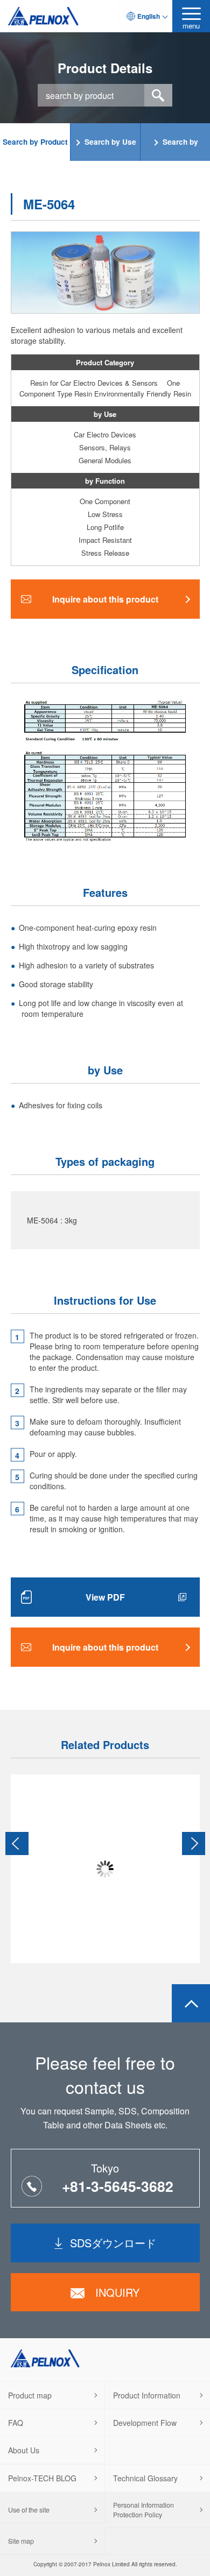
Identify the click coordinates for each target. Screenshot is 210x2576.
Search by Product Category (35, 149)
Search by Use (110, 142)
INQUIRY (117, 2292)
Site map (21, 2541)
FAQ (16, 2423)
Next (194, 1843)
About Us (24, 2450)
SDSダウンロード (113, 2243)
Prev (17, 1843)
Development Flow (145, 2423)
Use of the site (29, 2510)
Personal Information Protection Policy (143, 2510)
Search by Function (179, 149)
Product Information (147, 2395)
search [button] (158, 95)
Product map (30, 2395)
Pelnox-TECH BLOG (42, 2478)
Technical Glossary (145, 2478)
